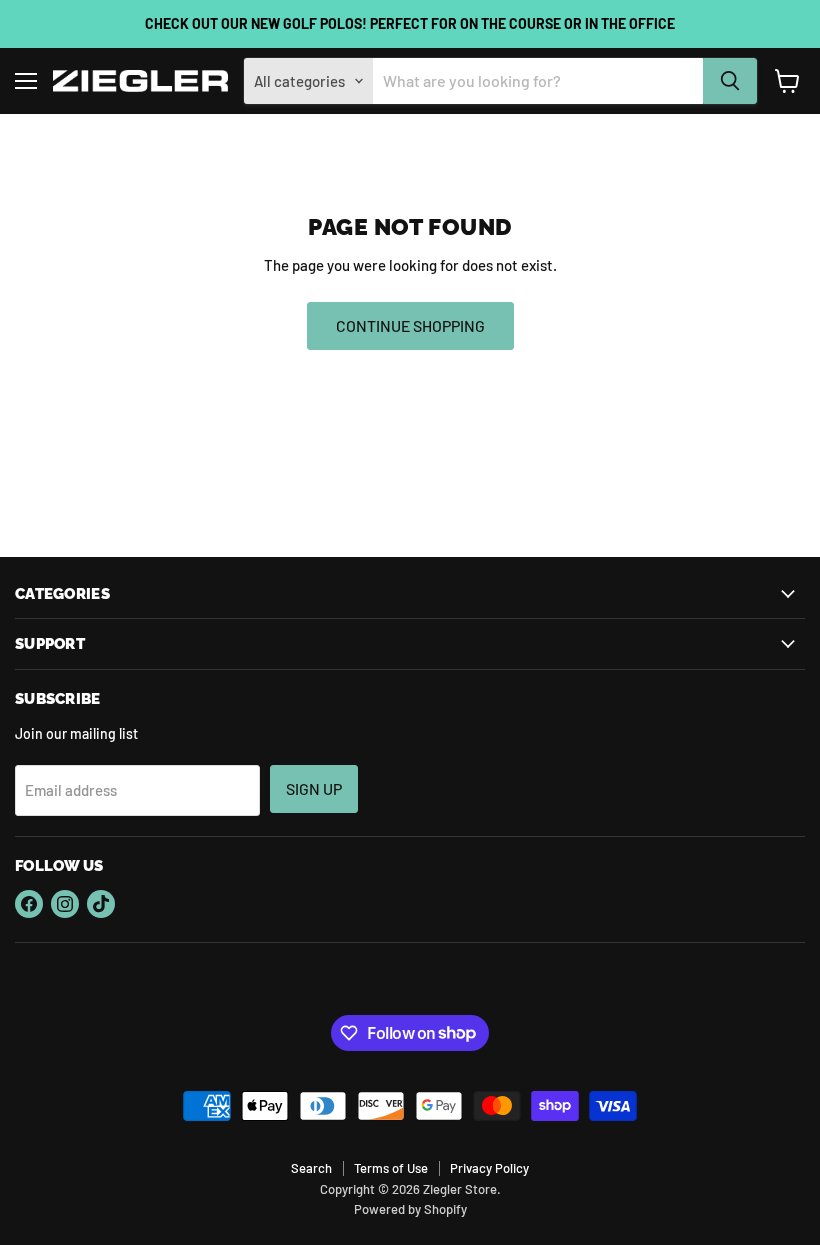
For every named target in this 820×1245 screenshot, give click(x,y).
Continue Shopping (410, 325)
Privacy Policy (489, 1168)
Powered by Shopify (410, 1209)
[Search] (730, 81)
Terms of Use (391, 1168)
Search (311, 1168)
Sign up (314, 788)
